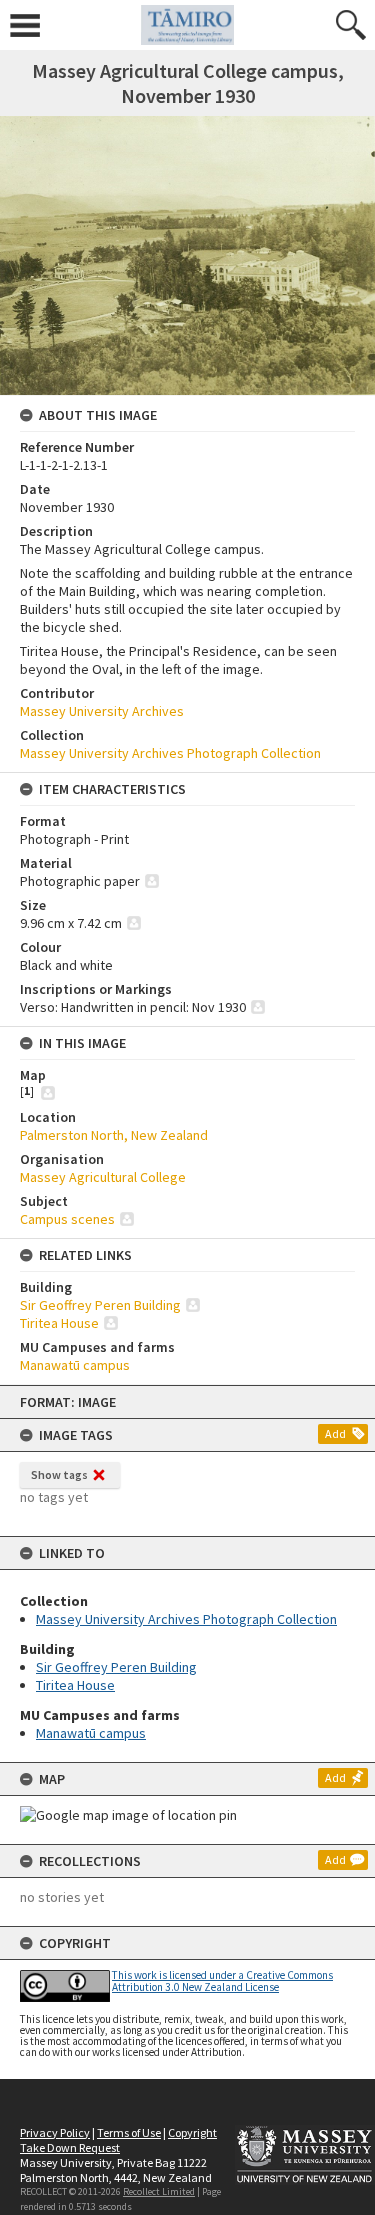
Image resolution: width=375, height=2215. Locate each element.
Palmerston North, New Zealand (114, 1135)
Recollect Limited (159, 2191)
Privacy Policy (55, 2132)
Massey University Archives (102, 711)
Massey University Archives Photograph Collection (186, 1619)
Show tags (59, 1474)
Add (335, 1433)
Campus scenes (67, 1219)
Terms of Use (129, 2132)
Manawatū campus (91, 1733)
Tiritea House (75, 1685)
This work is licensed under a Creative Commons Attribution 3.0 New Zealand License (222, 1980)
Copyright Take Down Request (118, 2140)
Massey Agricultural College (103, 1177)
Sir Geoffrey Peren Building (116, 1667)
